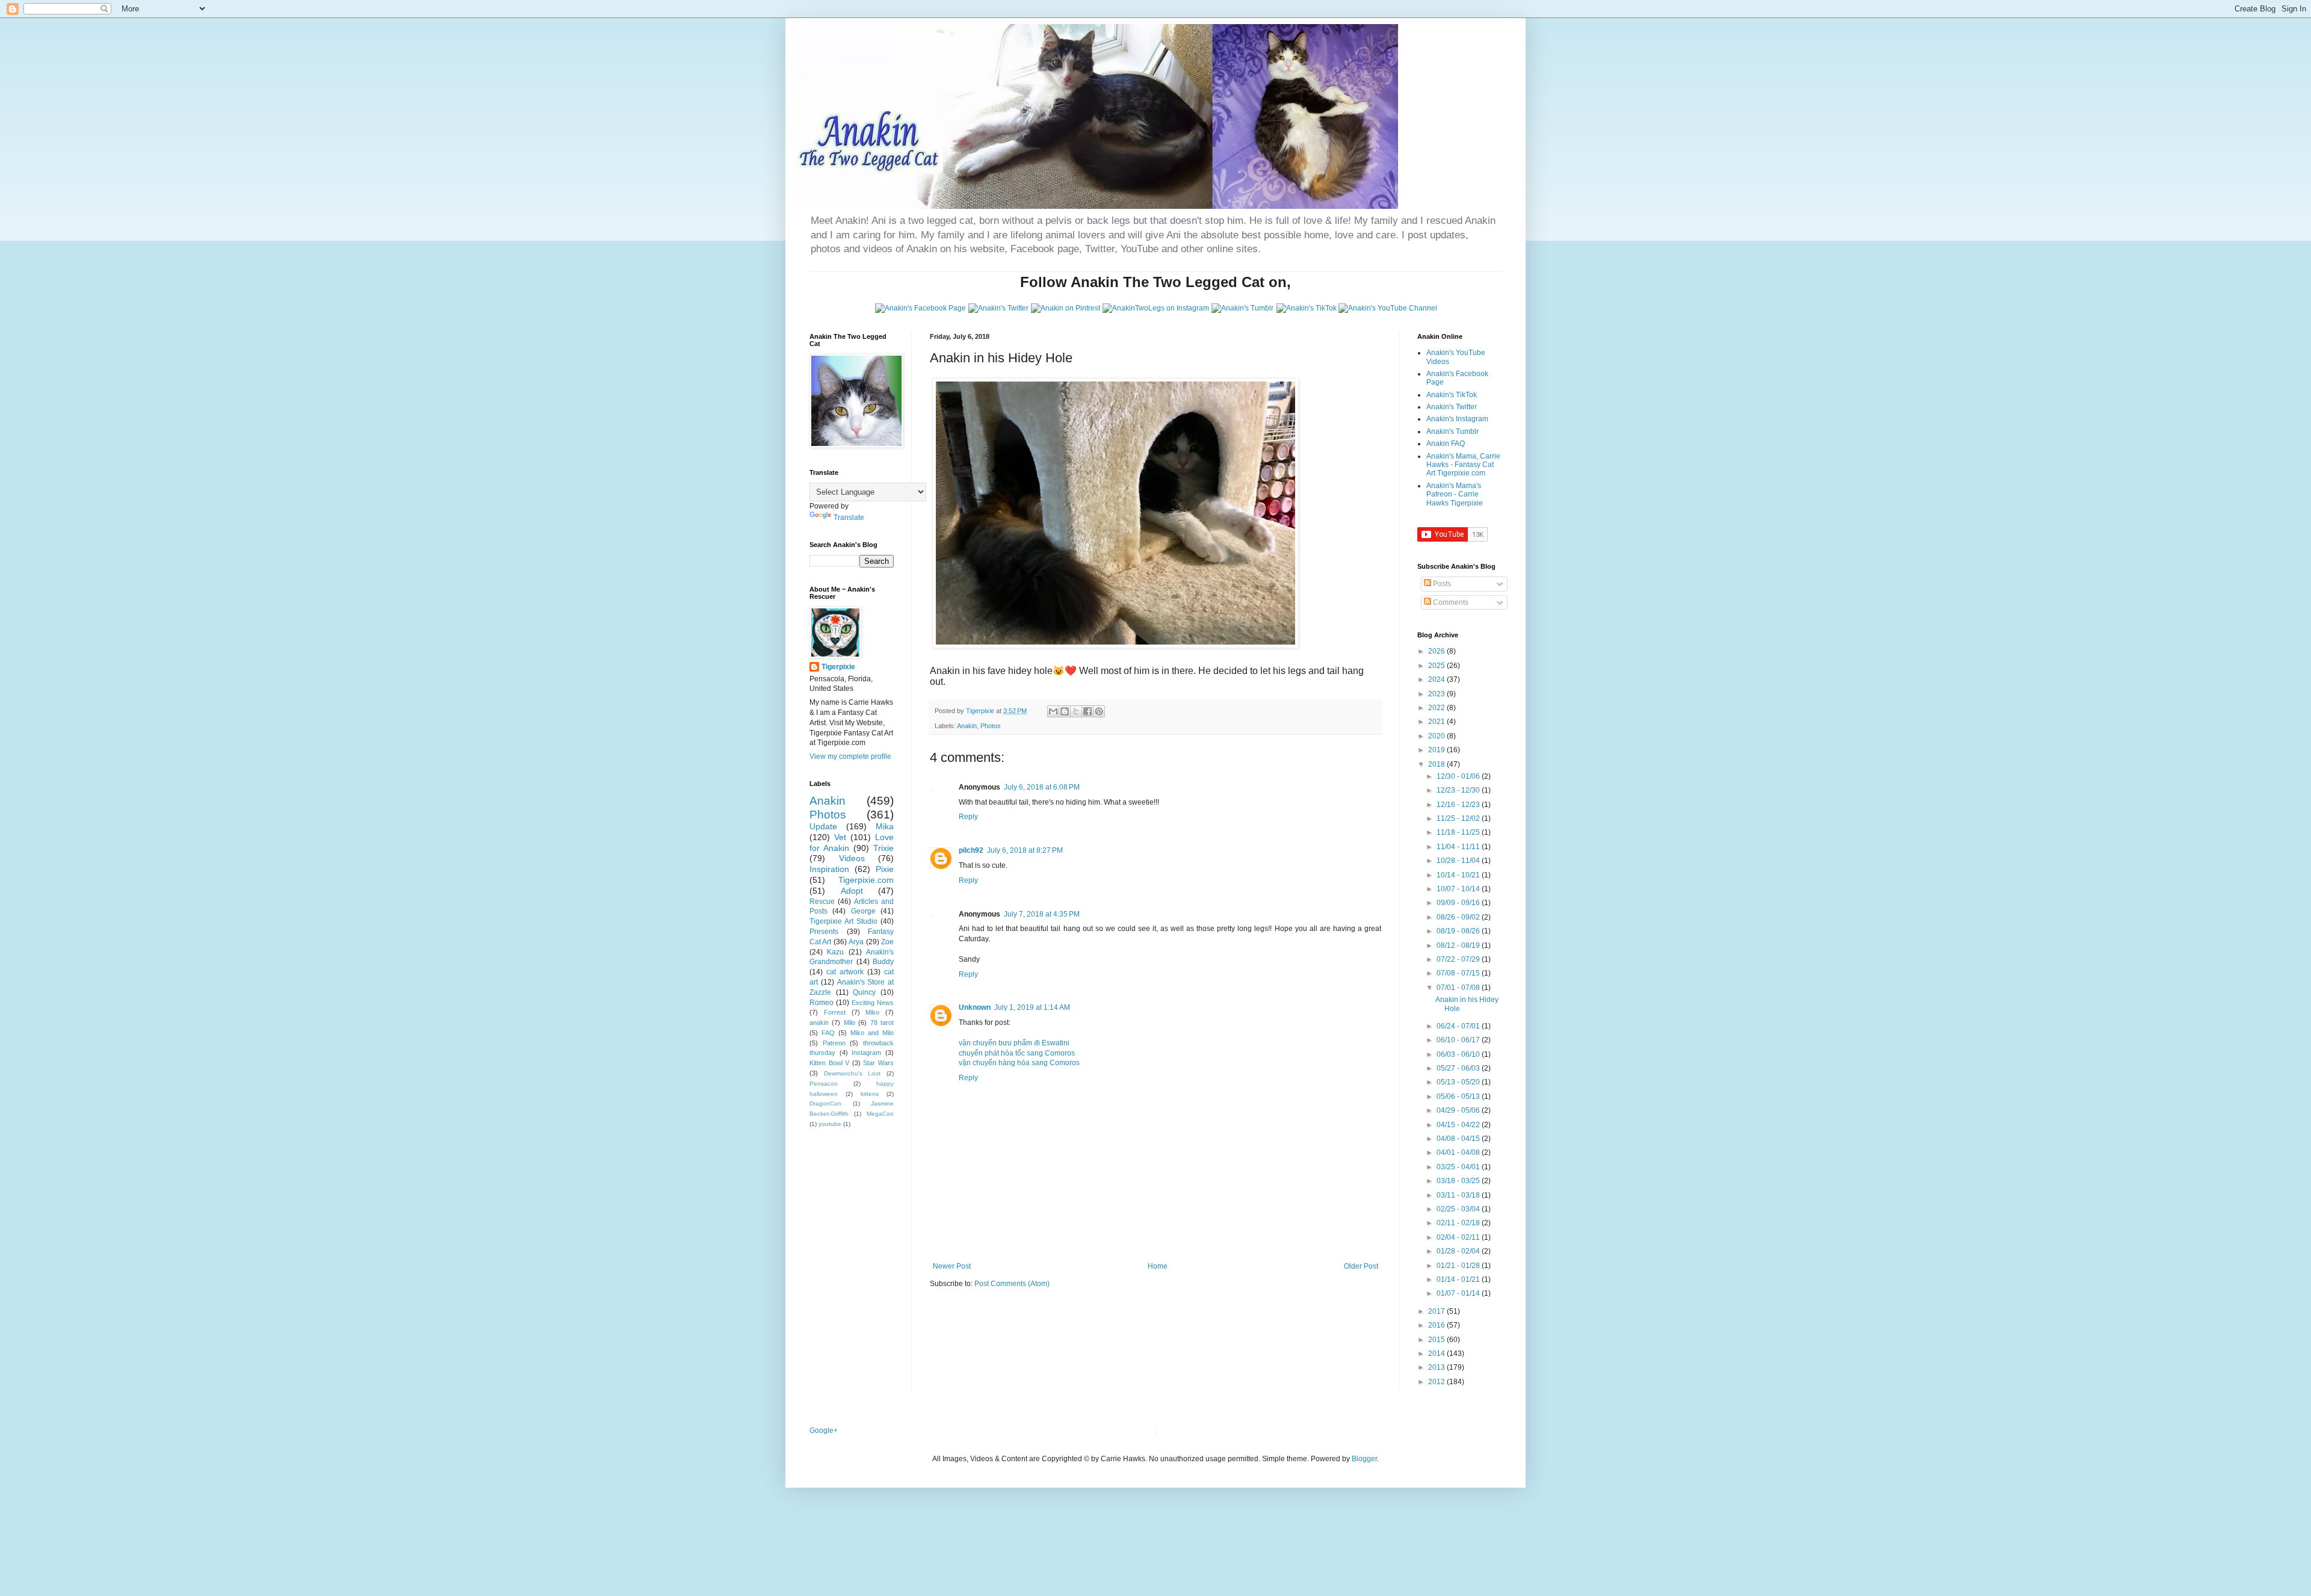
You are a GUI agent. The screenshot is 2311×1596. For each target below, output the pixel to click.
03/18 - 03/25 (1459, 1181)
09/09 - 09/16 (1459, 903)
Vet (840, 837)
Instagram (866, 1053)
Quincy (864, 992)
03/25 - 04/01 (1459, 1167)
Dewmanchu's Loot (852, 1073)
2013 (1437, 1367)
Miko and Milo (872, 1033)
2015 (1437, 1340)
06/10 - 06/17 (1459, 1040)
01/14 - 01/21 (1459, 1279)
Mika (885, 826)
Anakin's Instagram (1457, 419)
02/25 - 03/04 (1459, 1209)
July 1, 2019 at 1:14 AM (1032, 1007)
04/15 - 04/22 (1459, 1125)
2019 (1437, 750)
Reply (968, 817)
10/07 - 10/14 (1459, 889)
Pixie (885, 869)
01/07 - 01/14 (1459, 1293)
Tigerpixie (838, 667)
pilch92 (971, 850)
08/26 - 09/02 (1459, 917)
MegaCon (880, 1114)
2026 (1437, 651)
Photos (991, 726)
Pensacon (824, 1084)
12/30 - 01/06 (1459, 776)
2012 (1437, 1382)
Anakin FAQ (1446, 444)
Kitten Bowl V (829, 1063)
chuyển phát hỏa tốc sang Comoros (1017, 1053)
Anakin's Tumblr (1452, 431)
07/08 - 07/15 (1459, 973)
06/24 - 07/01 (1459, 1026)
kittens (870, 1094)
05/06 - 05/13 (1459, 1096)
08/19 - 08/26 (1459, 931)
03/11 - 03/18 (1459, 1195)
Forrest (835, 1012)
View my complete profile (850, 756)
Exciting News (873, 1003)
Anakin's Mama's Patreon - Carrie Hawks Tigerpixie (1455, 494)
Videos (852, 858)
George (863, 911)
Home (1158, 1266)
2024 (1437, 679)
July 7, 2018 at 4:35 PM (1042, 914)
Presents (824, 932)
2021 (1437, 722)
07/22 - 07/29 (1459, 959)
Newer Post (952, 1266)
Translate (849, 518)
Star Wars (878, 1063)
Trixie (883, 848)
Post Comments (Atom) (1012, 1284)
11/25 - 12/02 (1459, 818)
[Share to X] (1076, 711)
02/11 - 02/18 (1459, 1223)
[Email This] (1053, 711)
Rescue (822, 902)
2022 (1437, 708)
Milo (849, 1022)
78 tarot (882, 1022)
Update (823, 826)
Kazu (835, 952)
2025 (1437, 666)
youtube (830, 1124)
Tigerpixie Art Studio (843, 921)
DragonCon (825, 1103)
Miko (872, 1012)
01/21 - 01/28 (1459, 1266)
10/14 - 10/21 (1459, 875)
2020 (1437, 736)
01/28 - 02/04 (1459, 1251)
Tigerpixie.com (866, 880)
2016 (1437, 1325)
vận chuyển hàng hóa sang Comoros (1019, 1063)
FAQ (828, 1033)
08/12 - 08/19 (1459, 945)
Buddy (883, 962)
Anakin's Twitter (1452, 407)
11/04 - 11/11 (1459, 847)
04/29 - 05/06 (1459, 1110)
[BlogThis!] (1065, 711)
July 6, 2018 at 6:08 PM (1042, 787)
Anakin (967, 726)
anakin (819, 1022)
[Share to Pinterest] (1099, 711)
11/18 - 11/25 (1459, 832)
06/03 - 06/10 (1459, 1054)
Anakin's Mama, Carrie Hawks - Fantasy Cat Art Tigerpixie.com (1463, 465)
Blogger (1364, 1459)
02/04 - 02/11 (1459, 1237)
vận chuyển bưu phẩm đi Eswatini (1014, 1043)
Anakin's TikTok (1452, 395)
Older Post (1361, 1266)
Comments (1450, 602)
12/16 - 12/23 (1459, 805)
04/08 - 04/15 (1459, 1139)
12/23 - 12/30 (1459, 790)
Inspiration (829, 869)
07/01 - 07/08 (1459, 988)
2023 (1437, 694)
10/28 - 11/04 (1459, 861)
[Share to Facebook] (1087, 711)
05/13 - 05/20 (1459, 1082)
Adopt (852, 891)
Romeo (821, 1003)
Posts (1441, 584)
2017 (1437, 1311)
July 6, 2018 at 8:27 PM (1025, 850)
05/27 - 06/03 (1459, 1068)
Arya (856, 942)
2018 (1437, 764)
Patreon (834, 1043)
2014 (1437, 1353)
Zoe (887, 942)
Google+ (824, 1431)
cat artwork (845, 972)
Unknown (975, 1007)
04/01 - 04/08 (1459, 1152)
